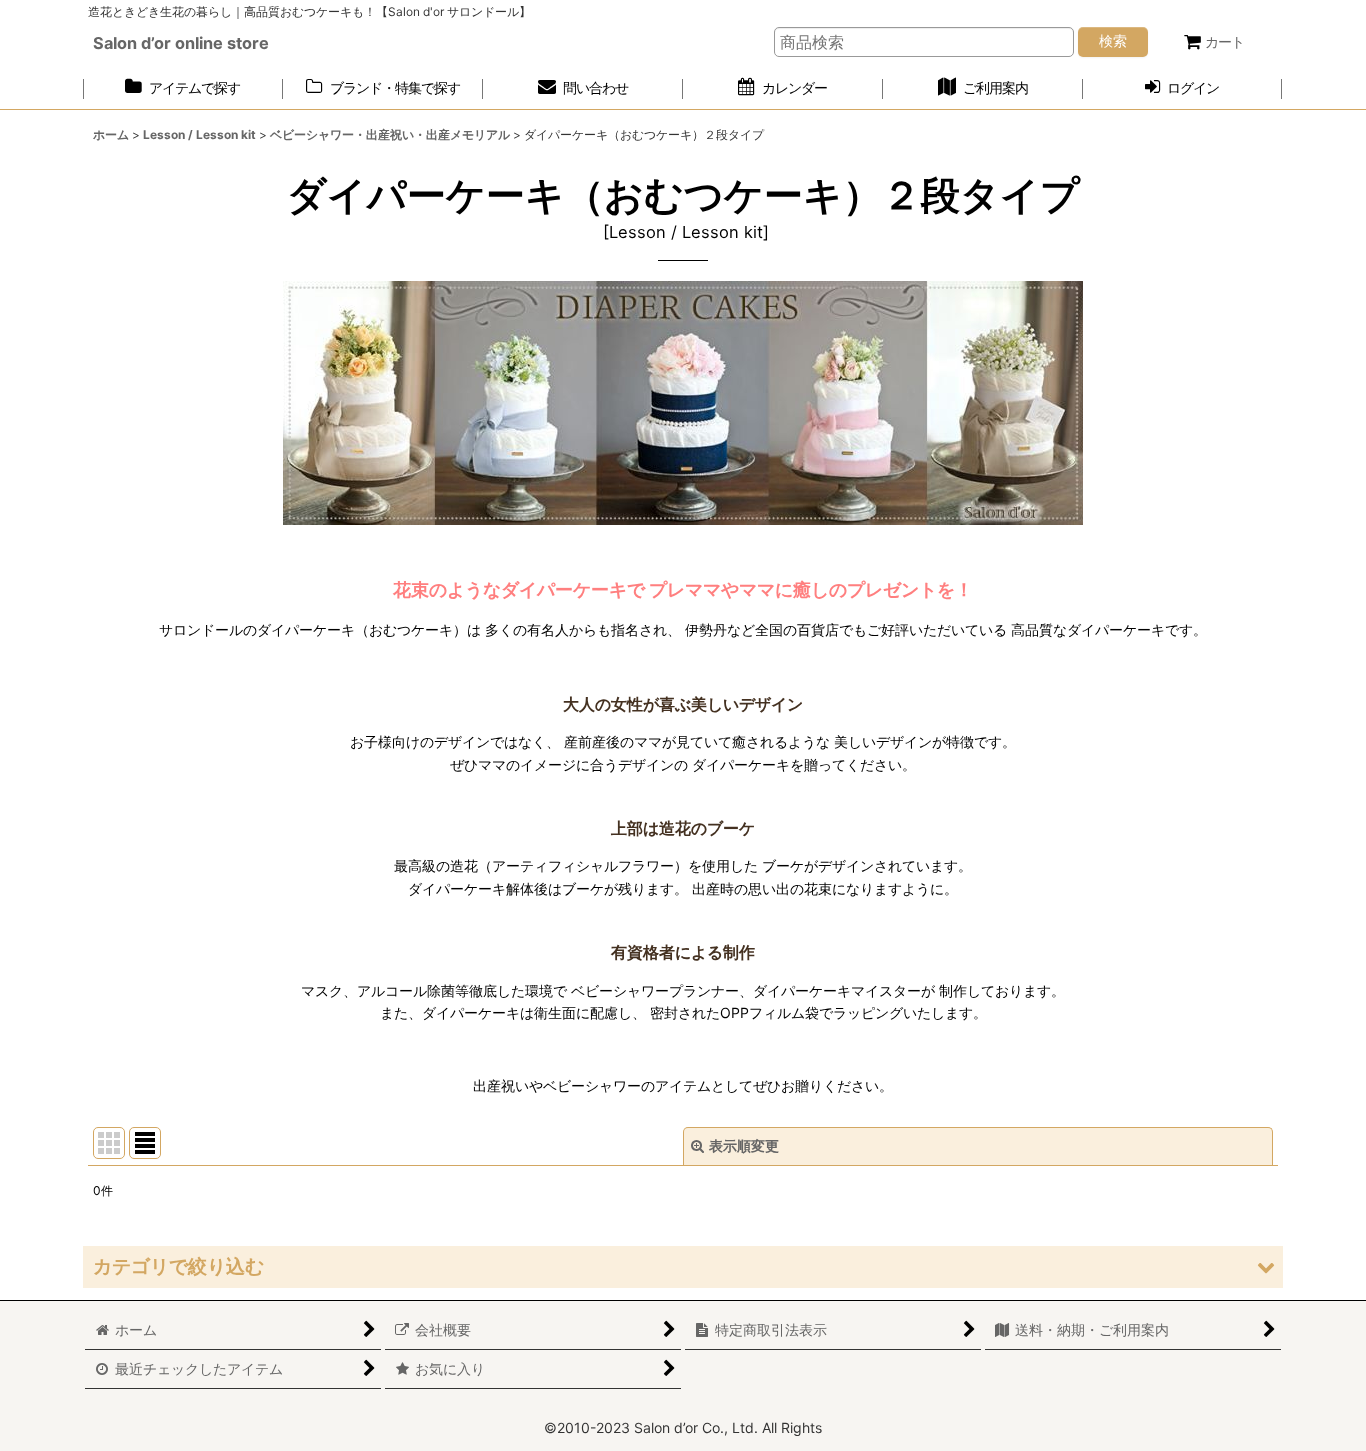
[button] (683, 1266)
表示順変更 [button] (744, 1145)
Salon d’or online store (181, 43)
